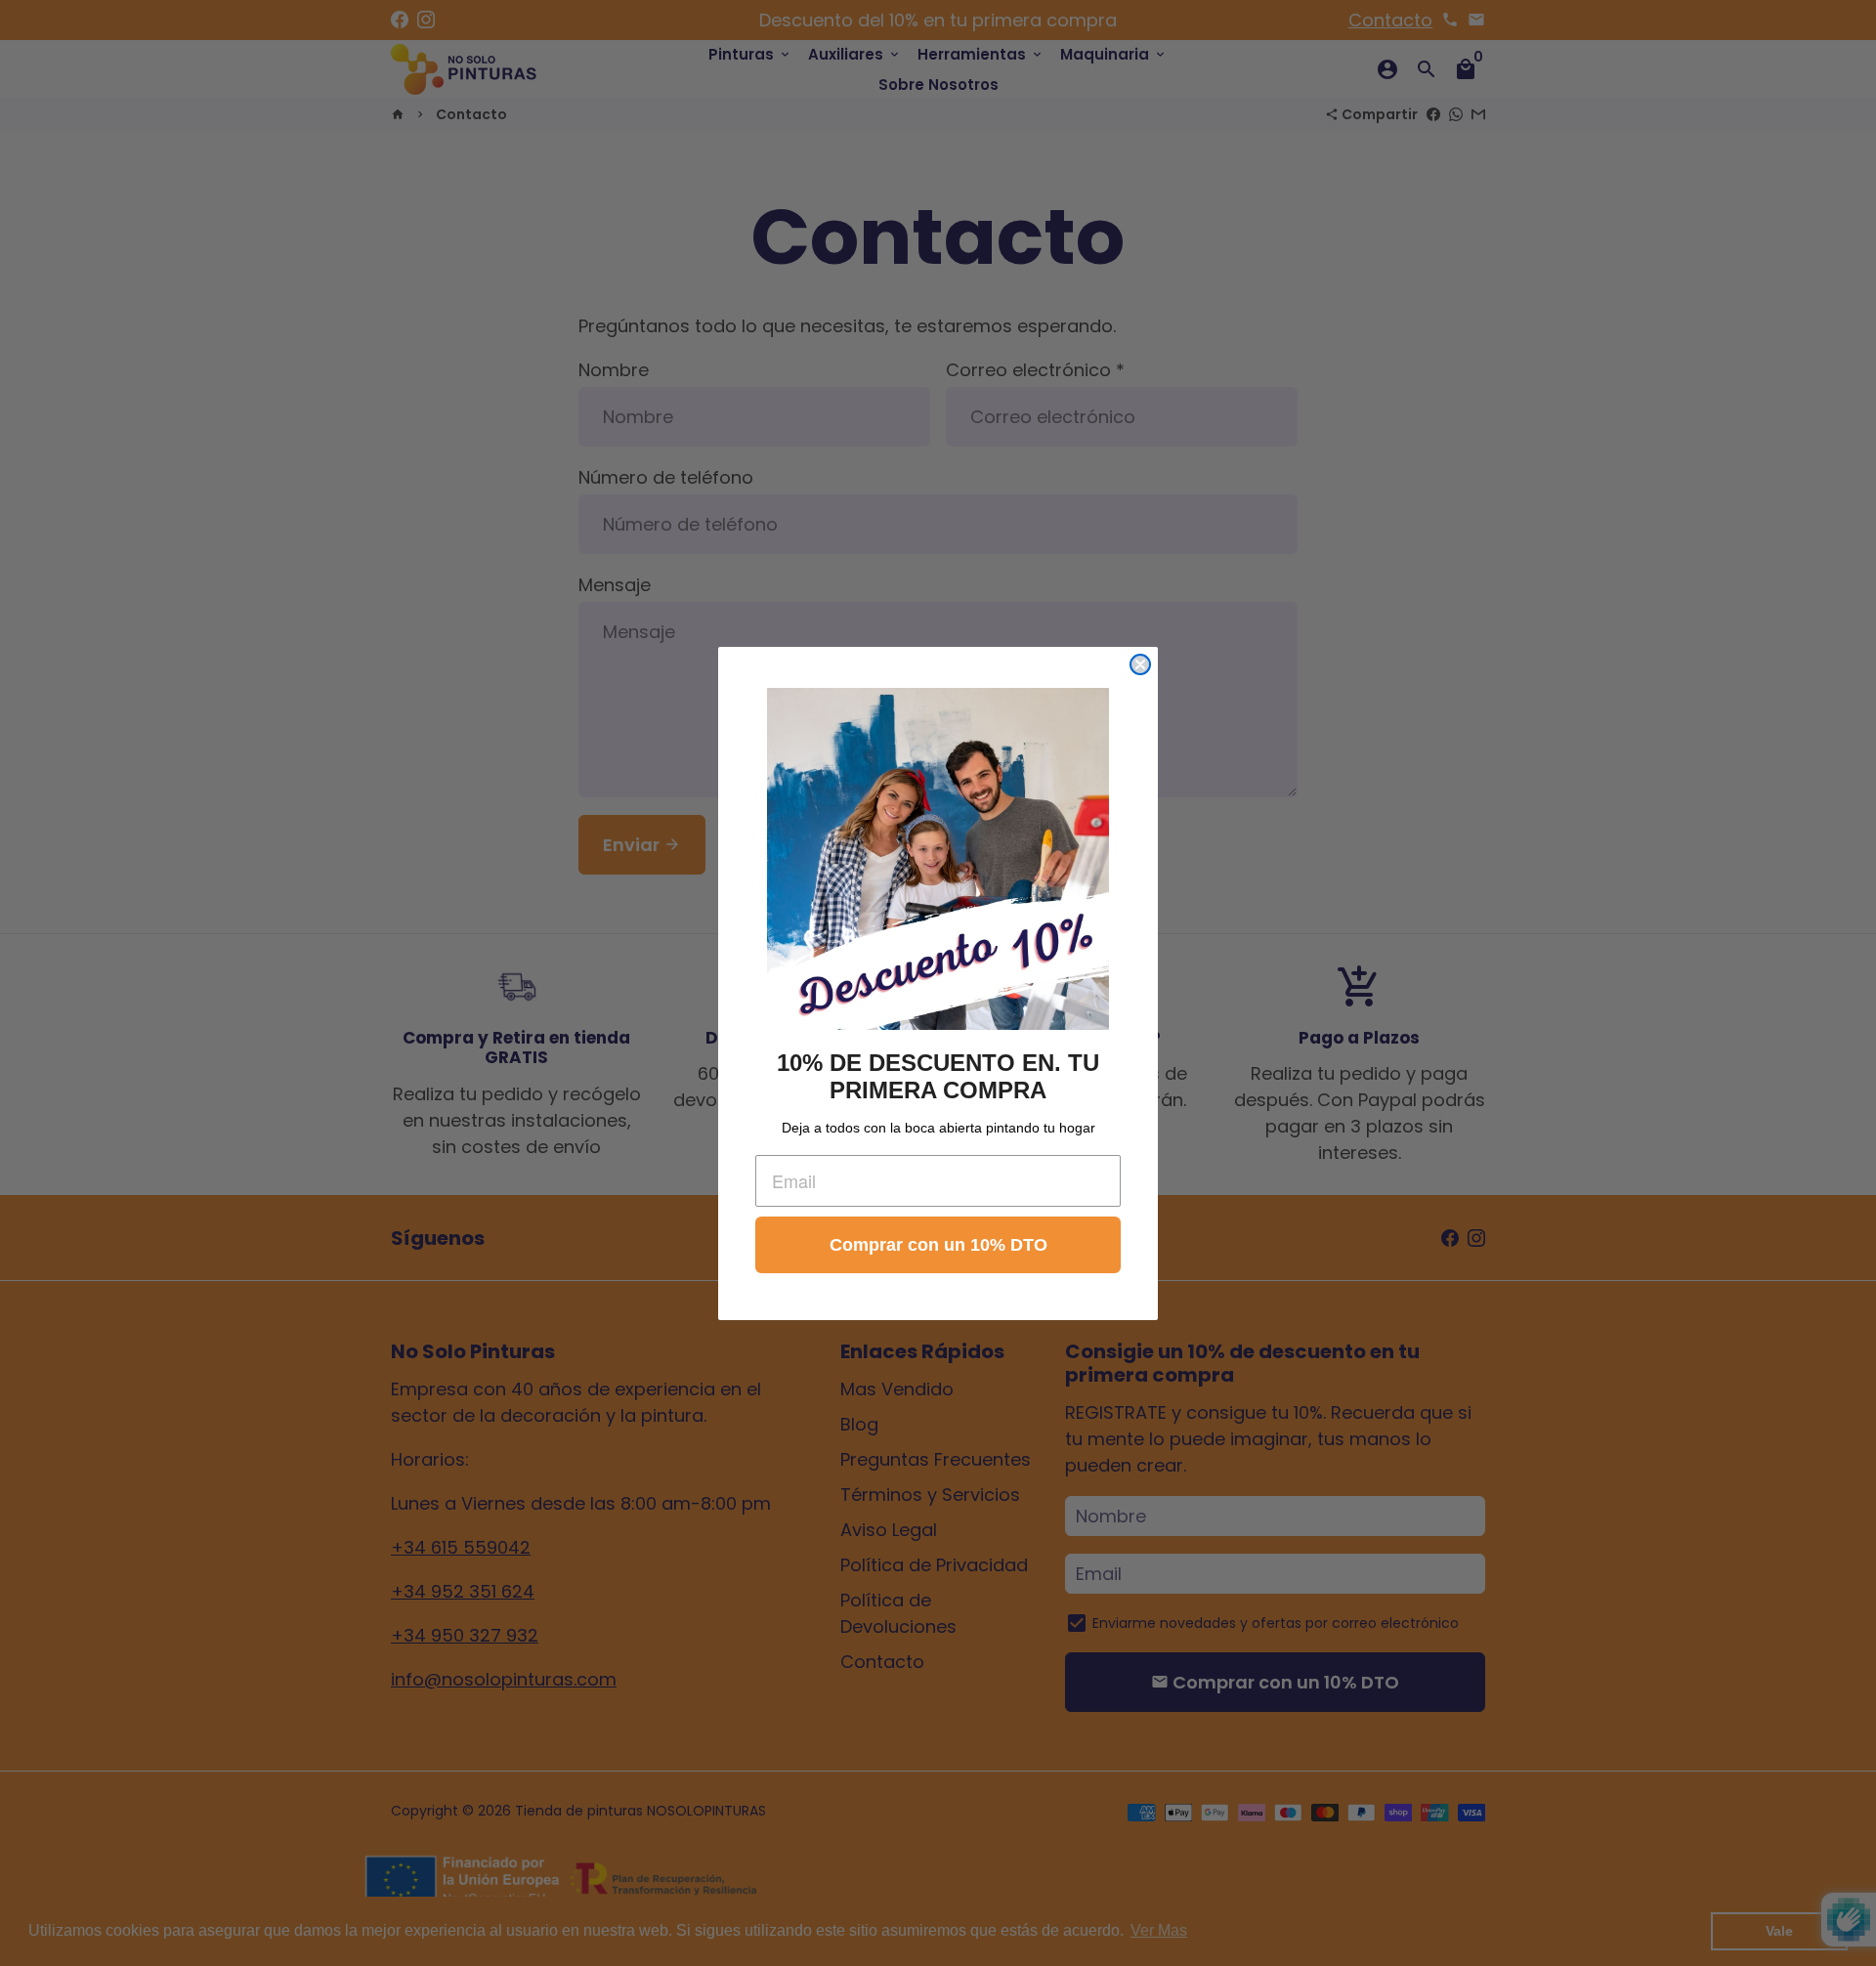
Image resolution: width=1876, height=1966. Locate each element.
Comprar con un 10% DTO (938, 1245)
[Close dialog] (1140, 664)
